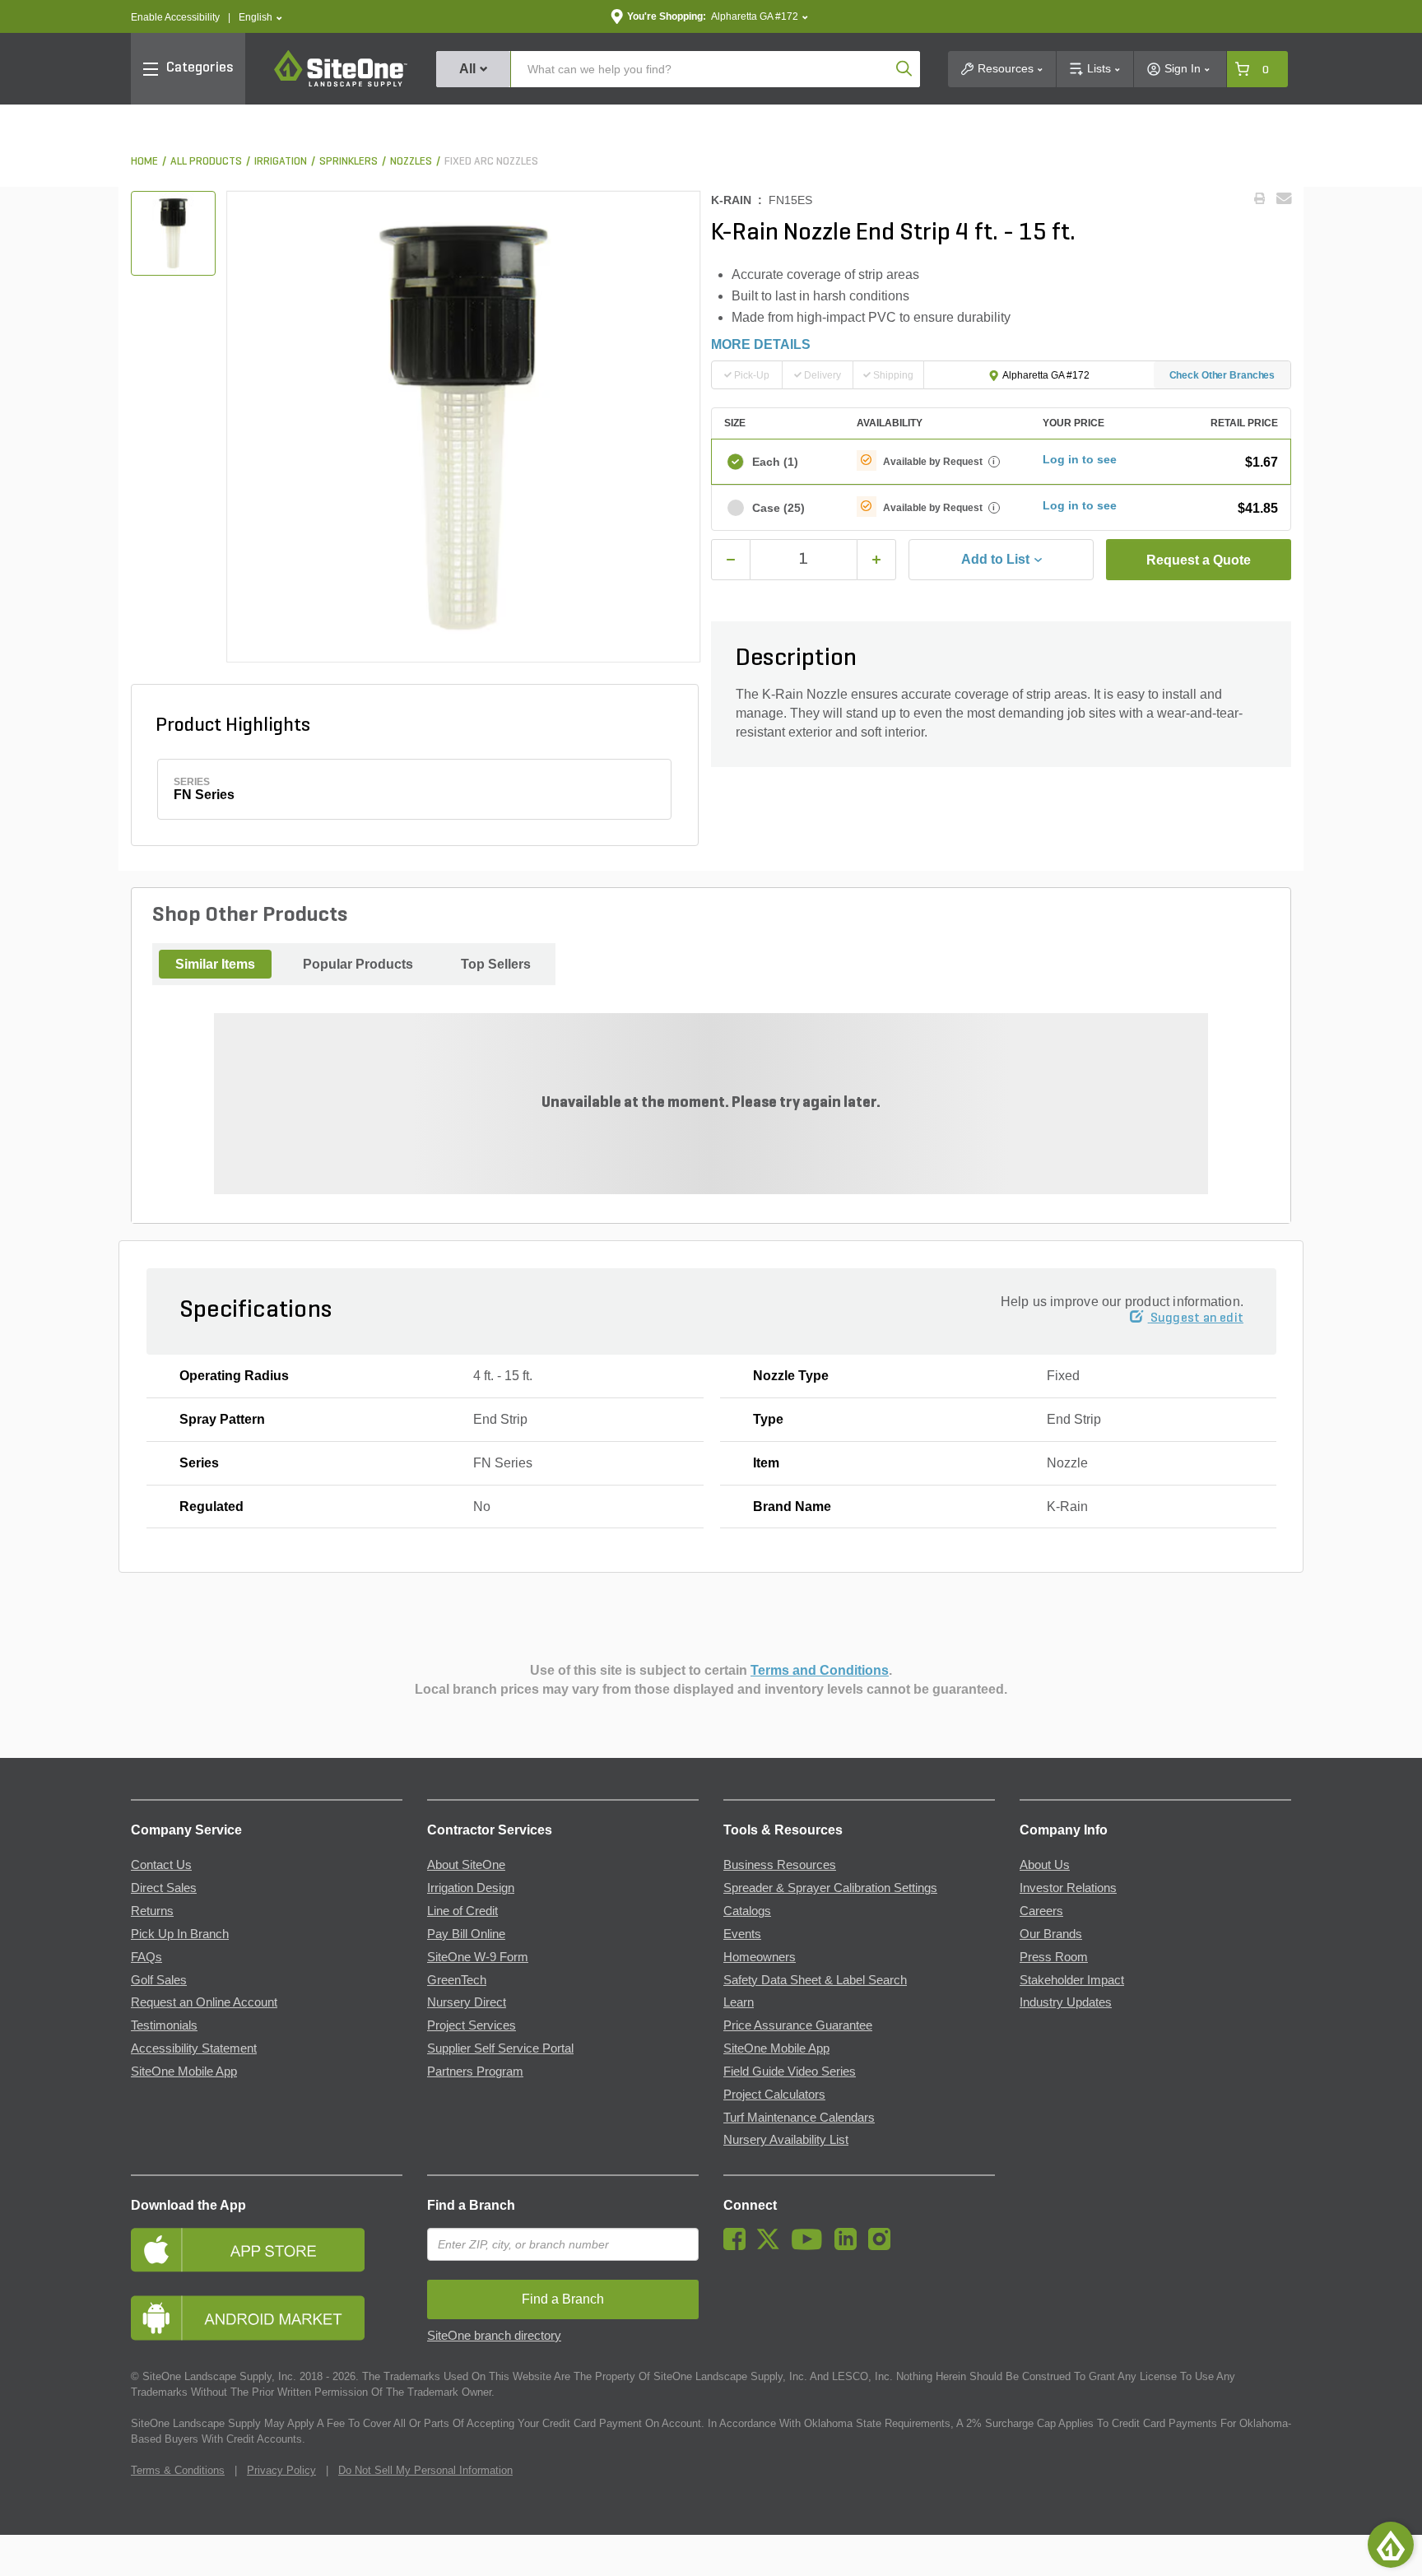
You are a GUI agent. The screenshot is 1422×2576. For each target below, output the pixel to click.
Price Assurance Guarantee (798, 2025)
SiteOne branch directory (494, 2336)
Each (775, 462)
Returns (152, 1911)
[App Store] (267, 2250)
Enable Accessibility (175, 17)
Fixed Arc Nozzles (491, 162)
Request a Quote (1199, 560)
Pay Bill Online (466, 1934)
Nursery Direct (467, 2002)
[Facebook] (739, 2246)
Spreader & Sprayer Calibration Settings (830, 1888)
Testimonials (164, 2025)
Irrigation (281, 162)
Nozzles (411, 162)
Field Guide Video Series (790, 2071)
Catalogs (747, 1911)
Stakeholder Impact (1072, 1980)
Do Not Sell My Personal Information (425, 2470)
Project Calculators (774, 2095)
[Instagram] (883, 2246)
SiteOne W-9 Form (478, 1957)
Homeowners (760, 1957)
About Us (1045, 1865)
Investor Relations (1068, 1888)
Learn (739, 2002)
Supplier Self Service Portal (500, 2048)
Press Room (1054, 1957)
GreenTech (457, 1980)
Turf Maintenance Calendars (799, 2118)
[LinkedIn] (850, 2246)
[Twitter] (772, 2246)
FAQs (146, 1957)
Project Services (472, 2025)
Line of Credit (462, 1911)
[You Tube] (811, 2246)
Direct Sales (164, 1888)
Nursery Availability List (786, 2140)
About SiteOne (466, 1865)
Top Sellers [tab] (496, 964)
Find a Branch (471, 2205)
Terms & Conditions (178, 2470)
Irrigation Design (471, 1888)
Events (742, 1934)
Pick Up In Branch (180, 1934)
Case (778, 508)
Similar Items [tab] (215, 964)
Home (144, 162)
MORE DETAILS (761, 344)
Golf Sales (159, 1980)
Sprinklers (349, 162)
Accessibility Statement (194, 2048)
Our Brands (1051, 1934)
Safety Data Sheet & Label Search (815, 1980)
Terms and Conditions (820, 1670)
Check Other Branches (1222, 375)
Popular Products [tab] (358, 964)
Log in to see (1080, 459)
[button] (260, 18)
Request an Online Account (204, 2002)
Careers (1041, 1911)
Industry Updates (1066, 2002)
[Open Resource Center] (1391, 2545)
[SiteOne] (341, 84)
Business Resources (780, 1865)
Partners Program (475, 2071)
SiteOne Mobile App (184, 2071)
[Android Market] (267, 2318)
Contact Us (161, 1865)
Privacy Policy (281, 2470)
